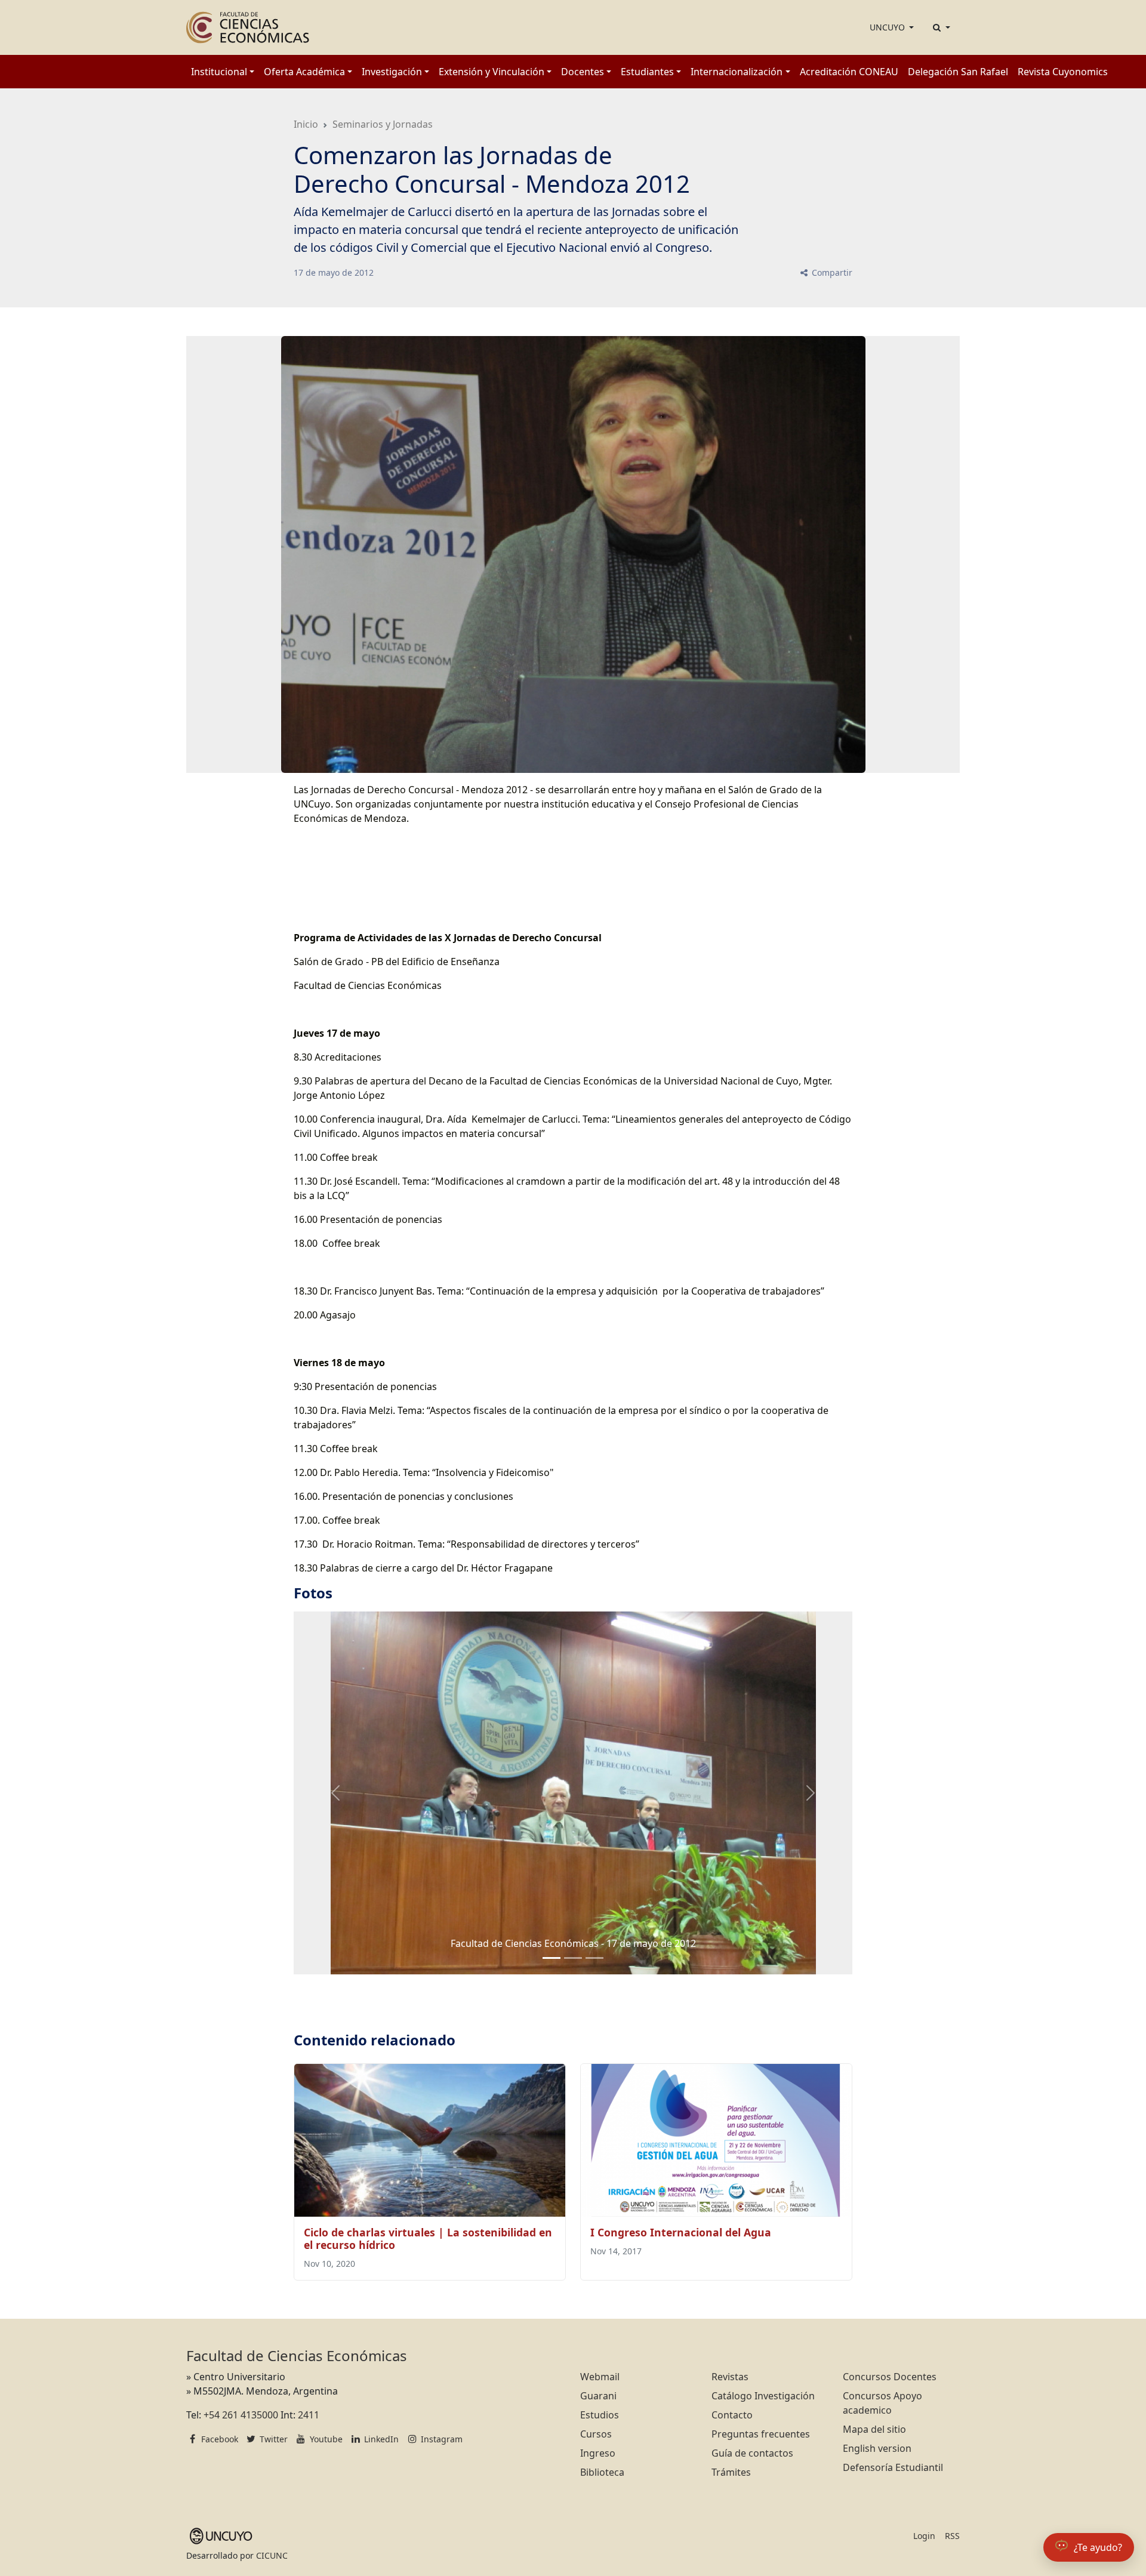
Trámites (731, 2472)
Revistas (730, 2377)
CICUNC (272, 2555)
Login (924, 2536)
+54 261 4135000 (241, 2415)
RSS (952, 2536)
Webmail (600, 2377)
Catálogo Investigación (763, 2396)
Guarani (598, 2396)
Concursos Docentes (890, 2377)
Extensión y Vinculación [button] (492, 72)
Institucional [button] (219, 72)
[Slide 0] (552, 1958)
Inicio (306, 124)
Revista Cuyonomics (1063, 72)
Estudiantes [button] (647, 72)
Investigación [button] (392, 72)
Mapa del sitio (874, 2429)
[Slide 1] (573, 1958)
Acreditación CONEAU (849, 72)
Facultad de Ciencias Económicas (297, 2355)
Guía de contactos (752, 2453)
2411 (309, 2415)
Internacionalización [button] (737, 72)
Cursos (596, 2434)
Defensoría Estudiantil (893, 2467)
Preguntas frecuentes (761, 2434)
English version (877, 2448)
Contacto (732, 2415)
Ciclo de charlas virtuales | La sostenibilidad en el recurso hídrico (428, 2238)
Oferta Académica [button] (304, 72)
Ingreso (598, 2453)
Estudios (600, 2415)
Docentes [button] (583, 72)
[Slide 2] (594, 1958)
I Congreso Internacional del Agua (681, 2232)
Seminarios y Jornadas (383, 124)
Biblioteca (602, 2472)
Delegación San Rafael (958, 72)
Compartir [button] (831, 272)
